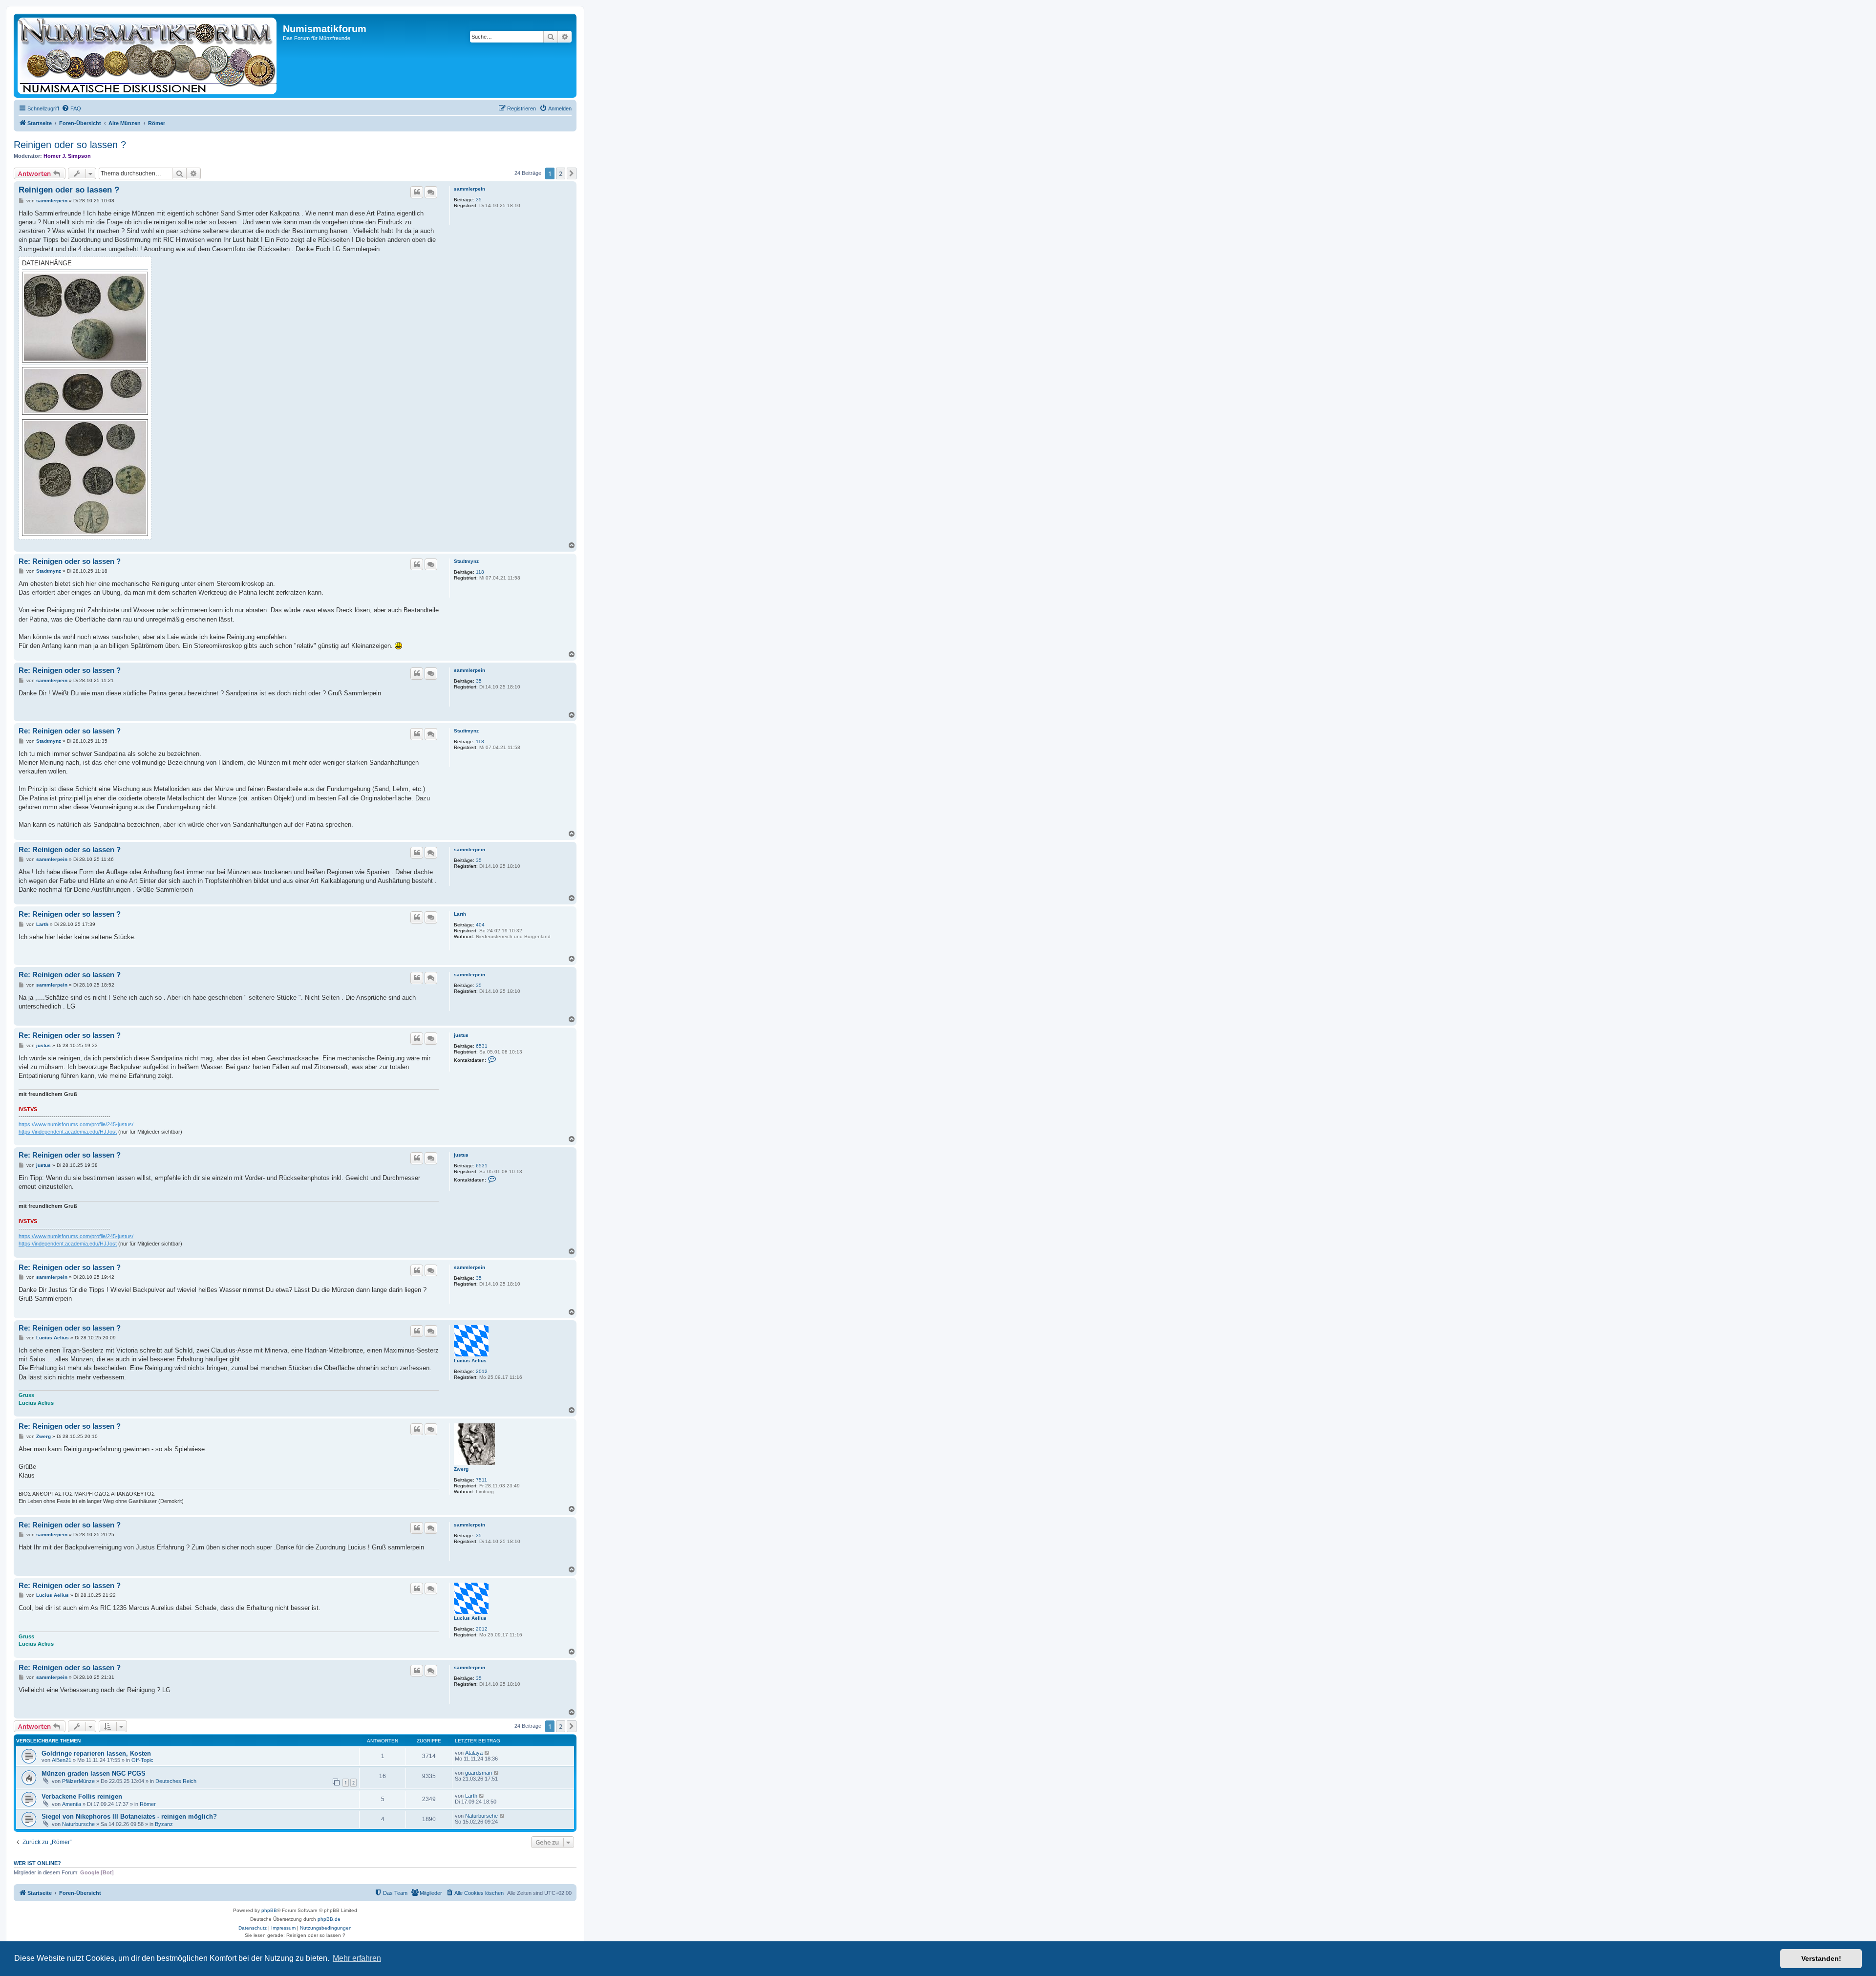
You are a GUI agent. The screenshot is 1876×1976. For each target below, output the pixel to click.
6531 (482, 1046)
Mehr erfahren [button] (357, 1958)
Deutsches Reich (176, 1781)
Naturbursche (78, 1824)
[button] (572, 173)
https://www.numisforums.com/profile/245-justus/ (76, 1124)
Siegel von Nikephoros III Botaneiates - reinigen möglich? (129, 1816)
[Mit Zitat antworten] (417, 192)
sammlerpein (469, 189)
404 (480, 925)
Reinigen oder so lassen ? (70, 145)
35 (479, 200)
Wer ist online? (37, 1863)
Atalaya (474, 1753)
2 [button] (561, 173)
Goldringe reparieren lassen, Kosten (96, 1753)
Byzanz (164, 1824)
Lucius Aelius (470, 1361)
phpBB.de (329, 1919)
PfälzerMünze (78, 1781)
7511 (481, 1480)
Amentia (72, 1804)
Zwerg (461, 1469)
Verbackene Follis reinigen (82, 1796)
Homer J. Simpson (67, 156)
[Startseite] (149, 56)
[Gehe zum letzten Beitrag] (487, 1753)
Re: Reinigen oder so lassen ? (70, 561)
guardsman (479, 1773)
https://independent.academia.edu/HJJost (68, 1132)
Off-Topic (142, 1760)
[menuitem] (71, 108)
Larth (460, 914)
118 (480, 572)
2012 (482, 1371)
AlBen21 (62, 1760)
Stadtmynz (466, 561)
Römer (148, 1804)
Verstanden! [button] (1821, 1958)
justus (461, 1035)
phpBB (269, 1910)
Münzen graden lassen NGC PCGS (94, 1773)
